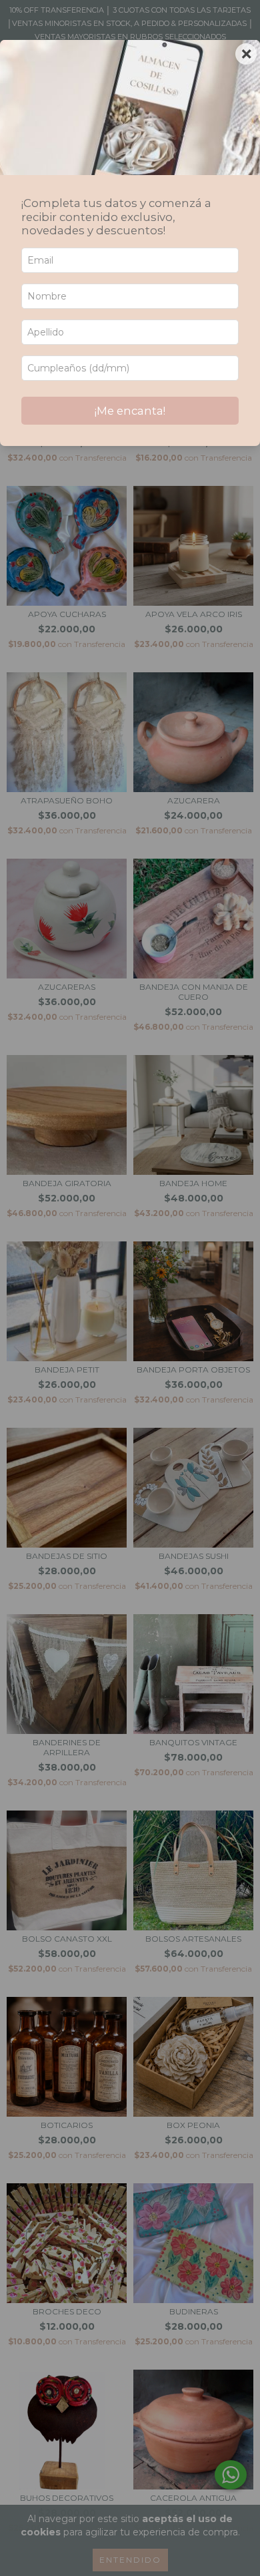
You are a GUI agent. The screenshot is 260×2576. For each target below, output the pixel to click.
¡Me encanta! (130, 411)
